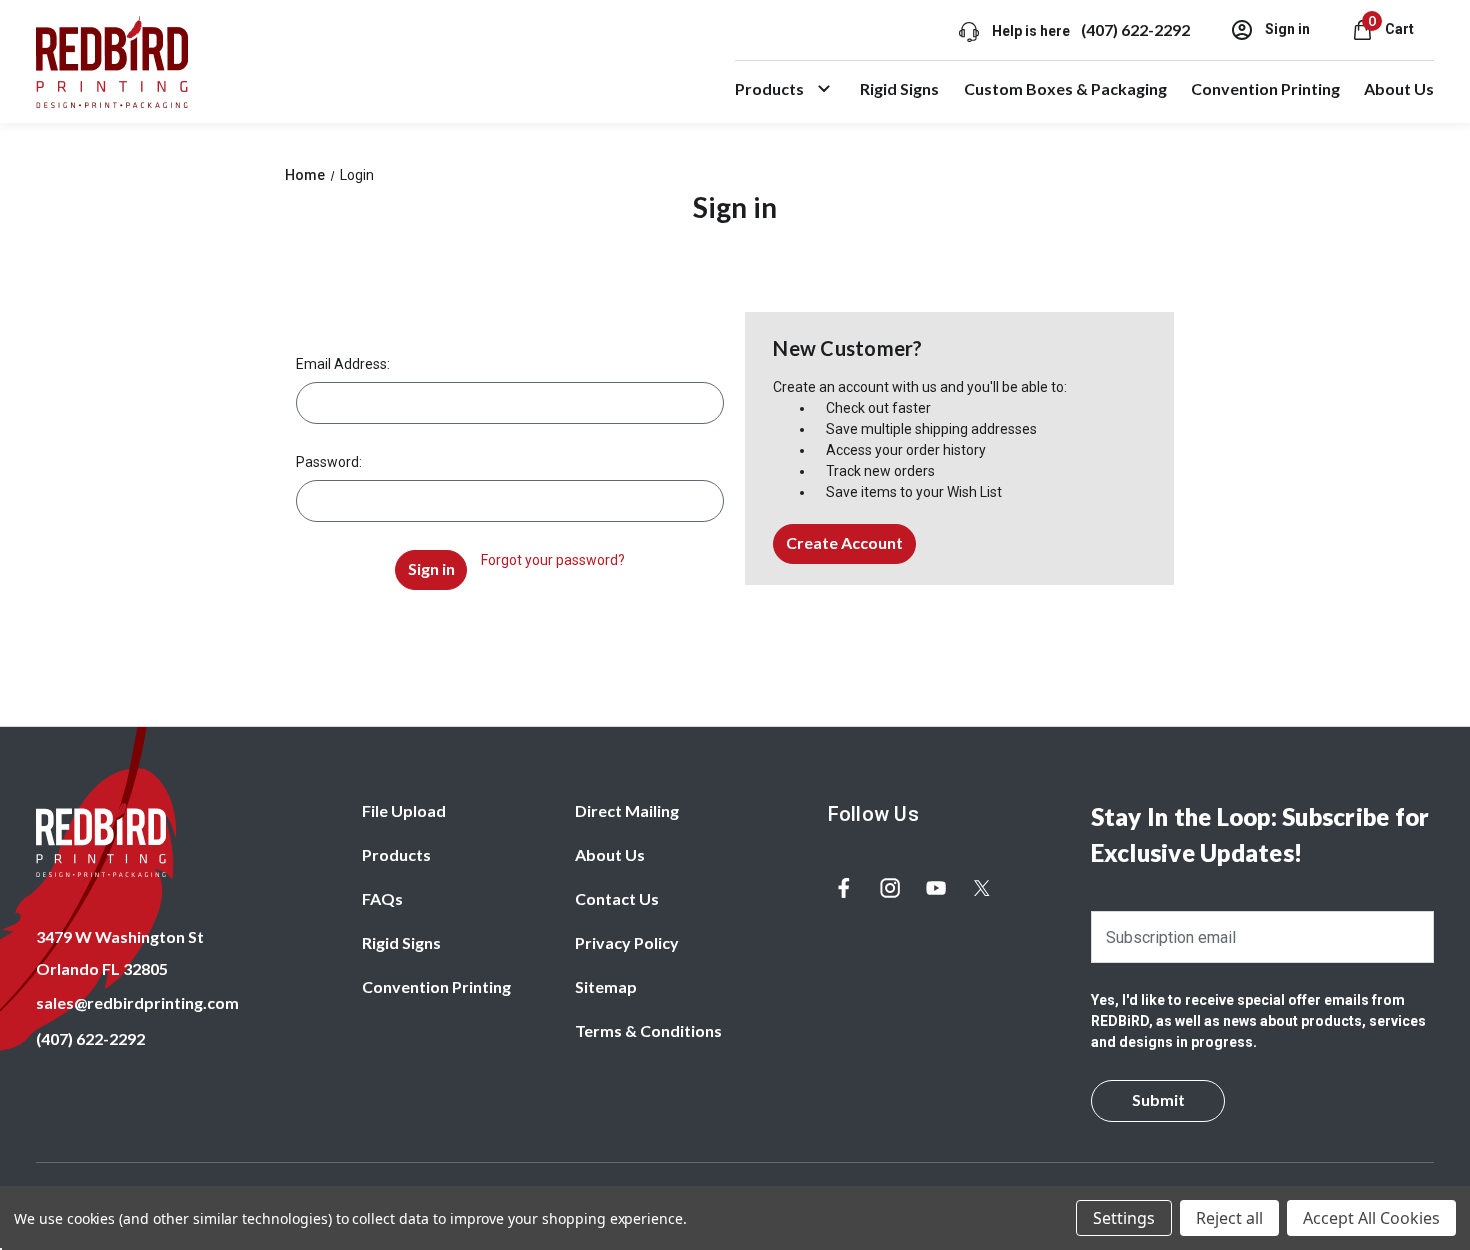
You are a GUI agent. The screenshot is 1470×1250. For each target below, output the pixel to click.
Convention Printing (1265, 88)
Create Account (844, 542)
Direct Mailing (627, 810)
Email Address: (343, 364)
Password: (329, 462)
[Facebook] (844, 888)
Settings (1124, 1218)
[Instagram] (890, 888)
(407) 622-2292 (1135, 29)
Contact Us (617, 898)
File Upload (404, 810)
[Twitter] (982, 888)
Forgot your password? (553, 560)
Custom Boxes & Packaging (1065, 88)
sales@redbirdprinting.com (137, 1002)
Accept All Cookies (1371, 1218)
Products (769, 88)
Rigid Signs (899, 88)
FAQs (382, 898)
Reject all (1229, 1218)
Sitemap (606, 986)
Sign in (1286, 29)
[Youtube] (936, 888)
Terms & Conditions (648, 1030)
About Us (1399, 88)
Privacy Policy (627, 942)
